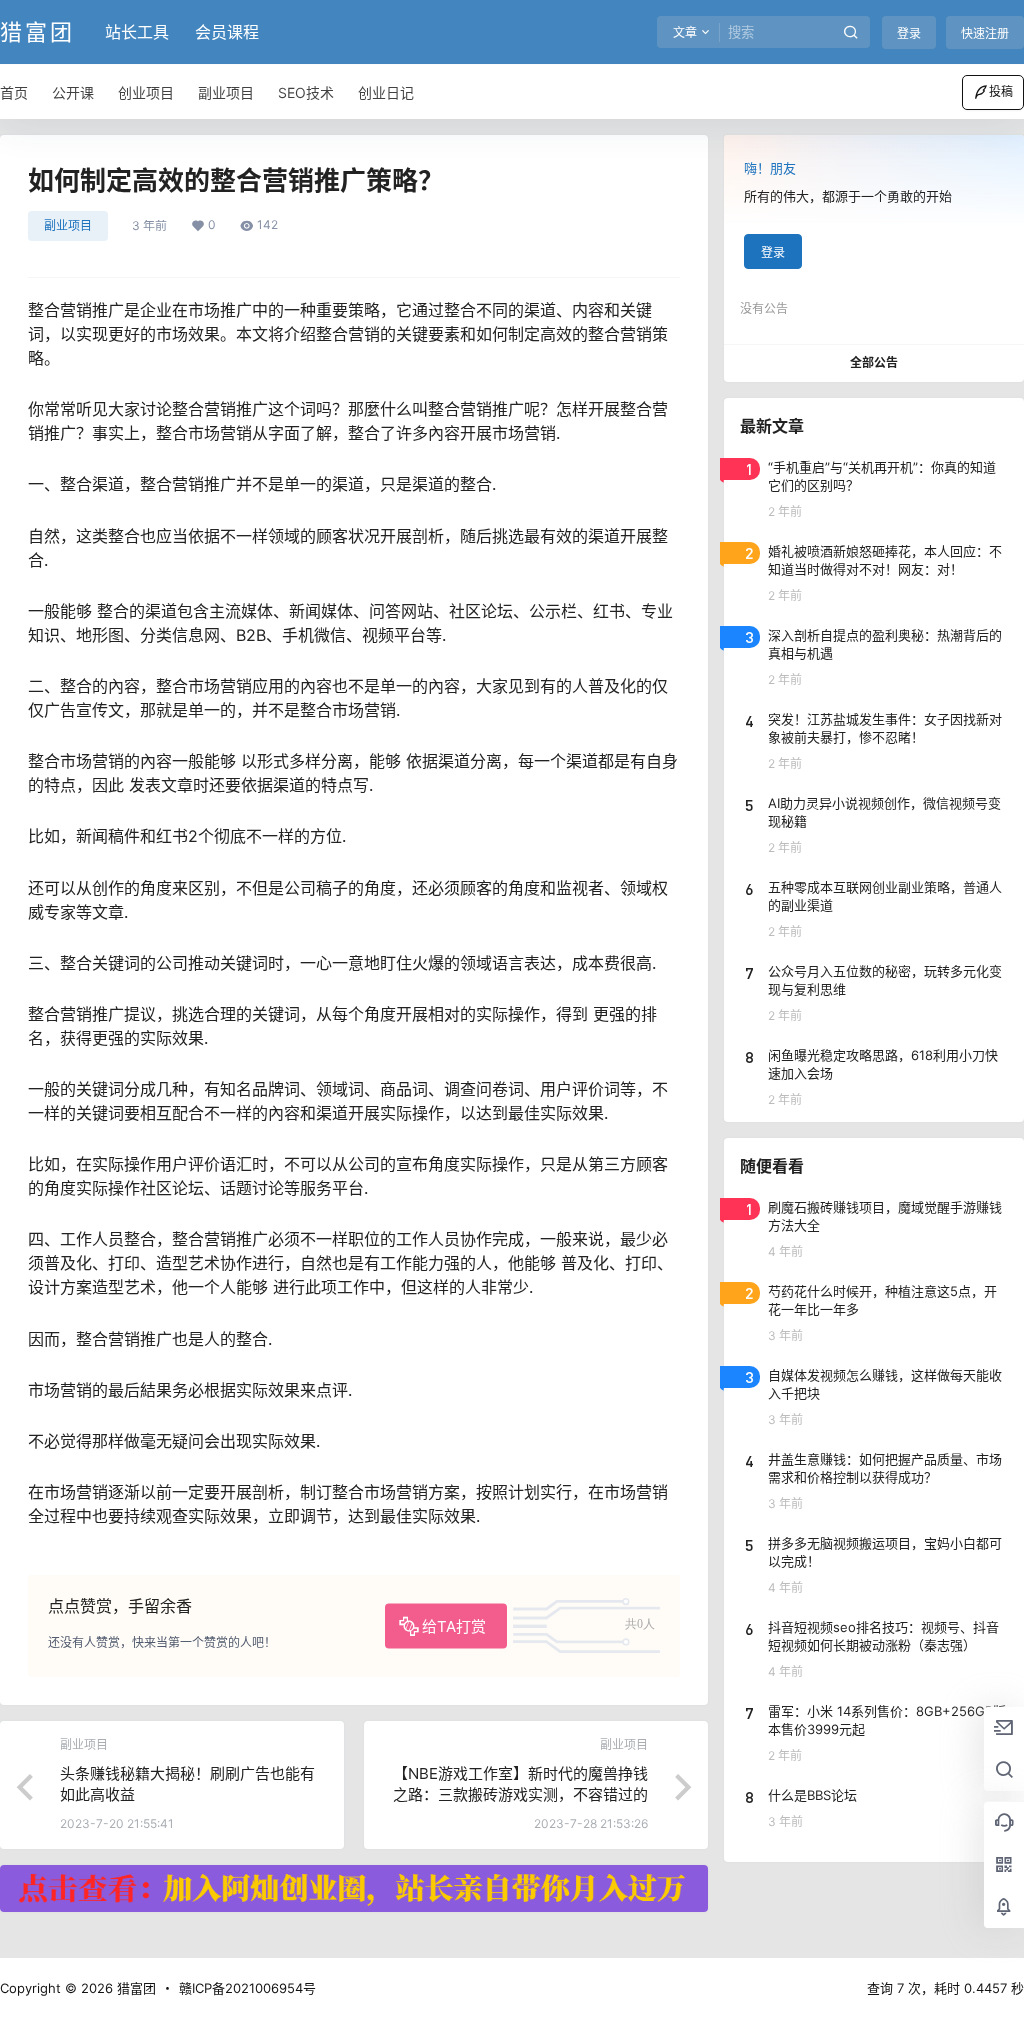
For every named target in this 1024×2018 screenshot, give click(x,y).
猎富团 (134, 1988)
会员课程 (227, 32)
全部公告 (874, 362)
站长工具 (137, 32)
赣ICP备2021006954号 (247, 1988)
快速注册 (985, 33)
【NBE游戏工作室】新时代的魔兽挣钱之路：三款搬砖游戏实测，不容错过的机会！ (520, 1794)
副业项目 (68, 225)
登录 (909, 33)
